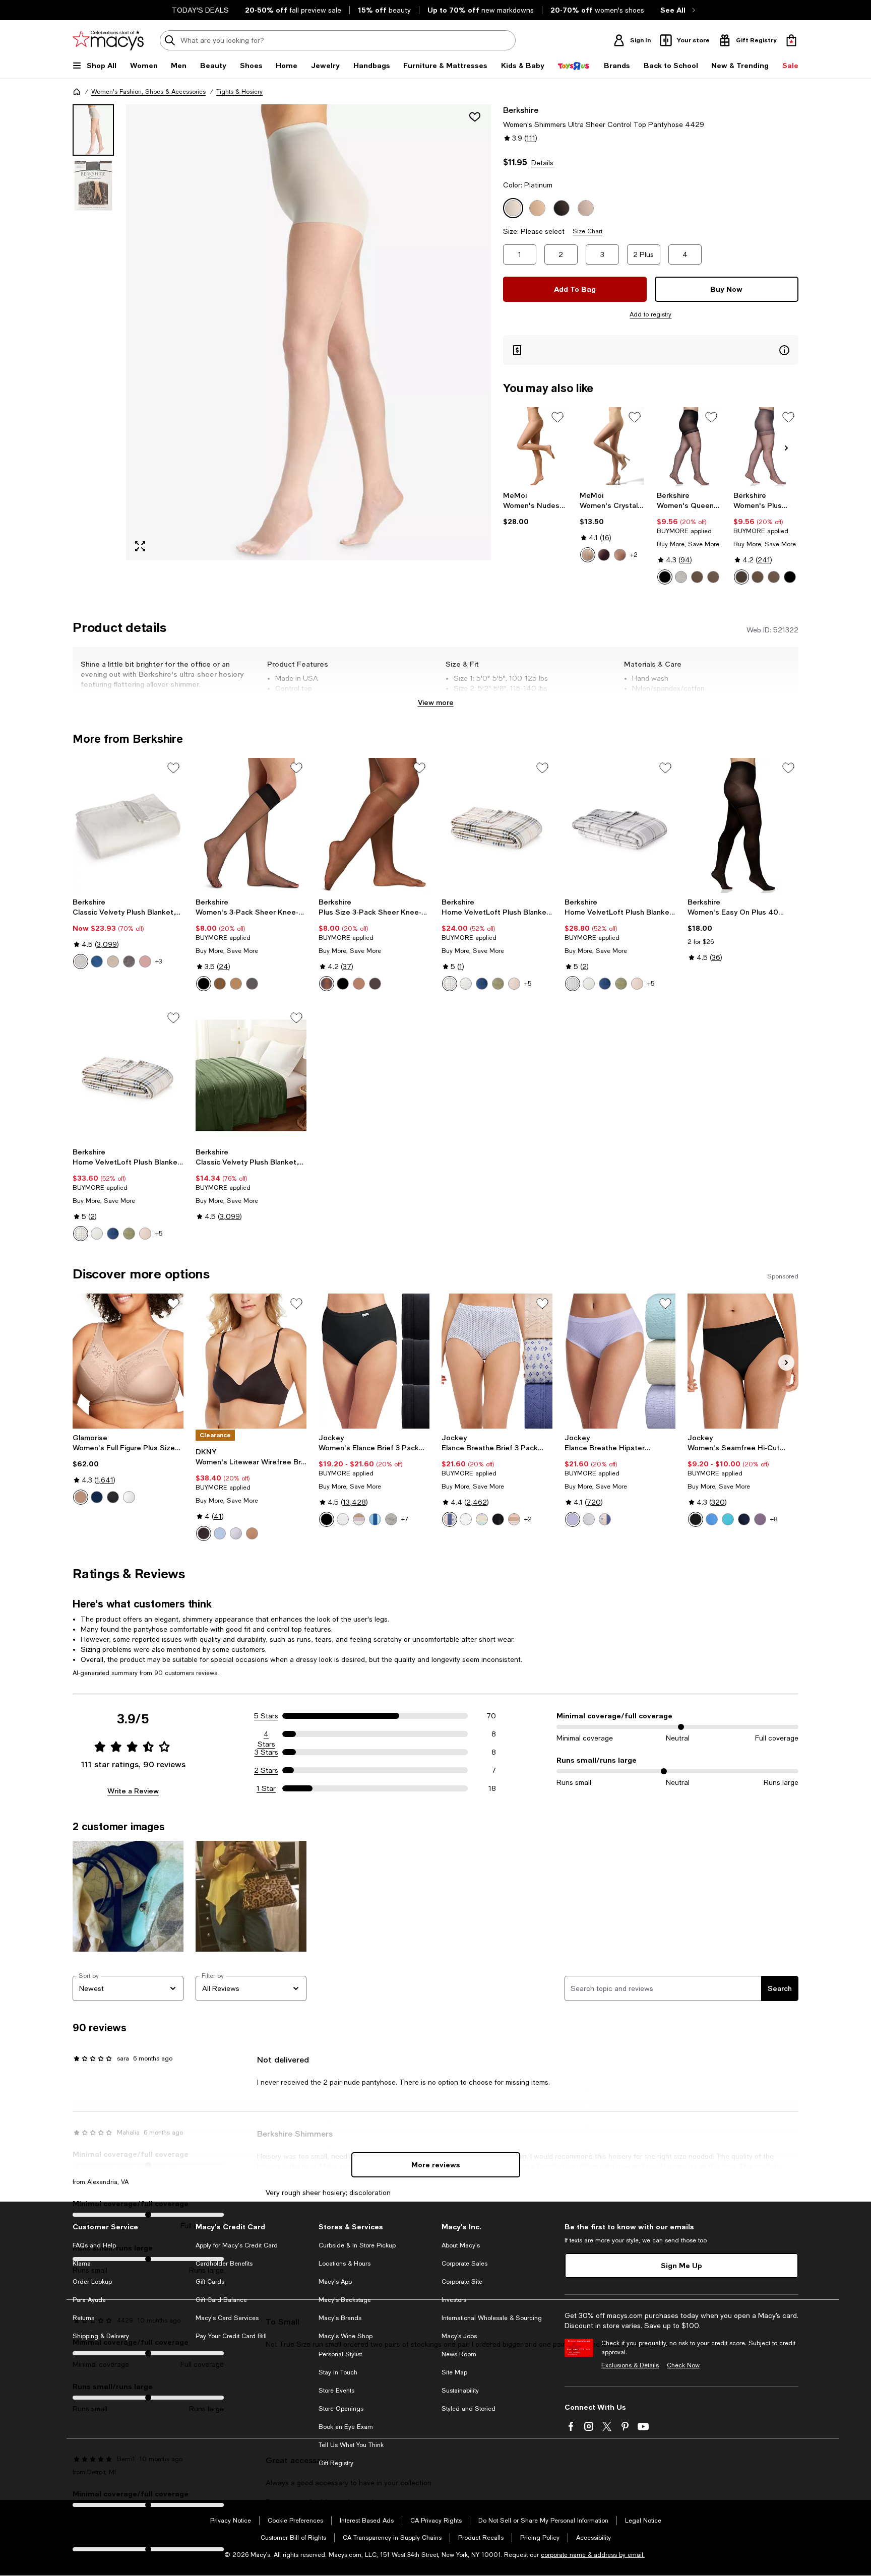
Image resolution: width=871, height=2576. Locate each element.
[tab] (93, 130)
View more (436, 702)
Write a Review (133, 1791)
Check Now (683, 2365)
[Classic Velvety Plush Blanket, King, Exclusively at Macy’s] (128, 825)
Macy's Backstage (345, 2300)
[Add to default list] (557, 417)
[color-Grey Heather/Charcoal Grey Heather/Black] (391, 1519)
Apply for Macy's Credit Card (237, 2245)
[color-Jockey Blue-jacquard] (744, 1519)
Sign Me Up (681, 2265)
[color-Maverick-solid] (760, 1519)
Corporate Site (462, 2282)
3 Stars (266, 1752)
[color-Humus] (113, 961)
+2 (634, 555)
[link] (536, 508)
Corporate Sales (464, 2264)
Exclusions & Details (630, 2365)
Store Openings (341, 2409)
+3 (159, 961)
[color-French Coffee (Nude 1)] (713, 577)
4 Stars (266, 1734)
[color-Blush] (514, 984)
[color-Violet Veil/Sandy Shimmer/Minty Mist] (482, 1519)
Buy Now (726, 289)
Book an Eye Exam (346, 2427)
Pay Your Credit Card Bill (231, 2336)
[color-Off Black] (741, 577)
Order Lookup (92, 2282)
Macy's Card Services (227, 2318)
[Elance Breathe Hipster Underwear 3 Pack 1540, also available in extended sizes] (620, 1361)
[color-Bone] (588, 555)
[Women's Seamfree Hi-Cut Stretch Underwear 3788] (743, 1361)
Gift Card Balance (221, 2300)
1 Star (266, 1788)
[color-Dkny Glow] (252, 1533)
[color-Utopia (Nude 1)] (697, 577)
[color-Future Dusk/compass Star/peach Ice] (450, 1519)
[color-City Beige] (236, 984)
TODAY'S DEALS (200, 10)
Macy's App (335, 2282)
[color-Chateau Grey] (129, 961)
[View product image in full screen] (140, 546)
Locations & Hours (345, 2264)
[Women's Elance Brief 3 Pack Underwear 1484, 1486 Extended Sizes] (374, 1361)
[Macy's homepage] (77, 92)
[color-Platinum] (681, 577)
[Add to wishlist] (475, 117)
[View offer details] (651, 350)
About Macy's (461, 2245)
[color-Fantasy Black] (790, 577)
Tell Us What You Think (351, 2445)
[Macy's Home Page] (108, 40)
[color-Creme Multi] (450, 984)
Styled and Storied (469, 2409)
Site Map (454, 2372)
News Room (459, 2354)
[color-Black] (604, 555)
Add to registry (650, 314)
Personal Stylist (340, 2354)
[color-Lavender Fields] (236, 1533)
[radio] (588, 555)
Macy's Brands (340, 2318)
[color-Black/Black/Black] (327, 1519)
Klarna (82, 2264)
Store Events (336, 2391)
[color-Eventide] (220, 1533)
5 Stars (266, 1716)
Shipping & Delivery (101, 2336)
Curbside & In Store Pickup (357, 2245)
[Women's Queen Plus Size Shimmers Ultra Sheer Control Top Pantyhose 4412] (689, 447)
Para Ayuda (89, 2300)
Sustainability (460, 2391)
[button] (282, 332)
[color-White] (81, 961)
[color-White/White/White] (343, 1519)
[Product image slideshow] (308, 332)
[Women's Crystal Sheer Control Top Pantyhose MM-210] (612, 447)
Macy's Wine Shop (346, 2336)
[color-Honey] (620, 555)
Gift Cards (210, 2282)
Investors (454, 2300)
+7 (405, 1519)
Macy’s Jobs (459, 2336)
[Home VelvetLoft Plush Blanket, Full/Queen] (620, 825)
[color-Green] (498, 984)
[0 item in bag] (791, 40)
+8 (774, 1519)
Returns (83, 2318)
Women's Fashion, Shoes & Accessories (148, 92)
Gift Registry (336, 2463)
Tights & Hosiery (239, 92)
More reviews (436, 2165)
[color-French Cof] (220, 984)
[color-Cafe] (81, 1497)
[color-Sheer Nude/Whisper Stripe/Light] (514, 1519)
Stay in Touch (338, 2372)
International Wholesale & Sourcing (492, 2318)
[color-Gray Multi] (573, 984)
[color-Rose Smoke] (145, 961)
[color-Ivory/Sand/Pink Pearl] (359, 1519)
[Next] (786, 448)
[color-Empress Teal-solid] (728, 1519)
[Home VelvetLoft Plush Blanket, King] (128, 1075)
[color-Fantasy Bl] (204, 984)
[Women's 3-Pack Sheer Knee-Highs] (251, 825)
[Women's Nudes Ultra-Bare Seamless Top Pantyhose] (536, 447)
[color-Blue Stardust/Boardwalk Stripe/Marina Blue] (375, 1519)
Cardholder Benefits (224, 2264)
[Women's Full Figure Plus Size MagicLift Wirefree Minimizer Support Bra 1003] (128, 1361)
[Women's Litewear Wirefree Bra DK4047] (251, 1361)
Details (542, 163)
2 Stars (266, 1770)
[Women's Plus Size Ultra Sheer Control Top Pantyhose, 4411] (766, 447)
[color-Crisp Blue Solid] (712, 1519)
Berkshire (521, 110)
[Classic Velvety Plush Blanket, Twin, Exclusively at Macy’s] (251, 1075)
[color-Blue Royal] (97, 961)
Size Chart (587, 231)
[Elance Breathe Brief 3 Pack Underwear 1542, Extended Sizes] (497, 1361)
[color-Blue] (97, 1497)
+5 (528, 984)
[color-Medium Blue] (482, 984)
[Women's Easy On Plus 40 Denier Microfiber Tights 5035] (743, 825)
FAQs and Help (94, 2245)
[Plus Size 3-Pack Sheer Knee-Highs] (374, 825)
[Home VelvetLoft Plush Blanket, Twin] (497, 825)
